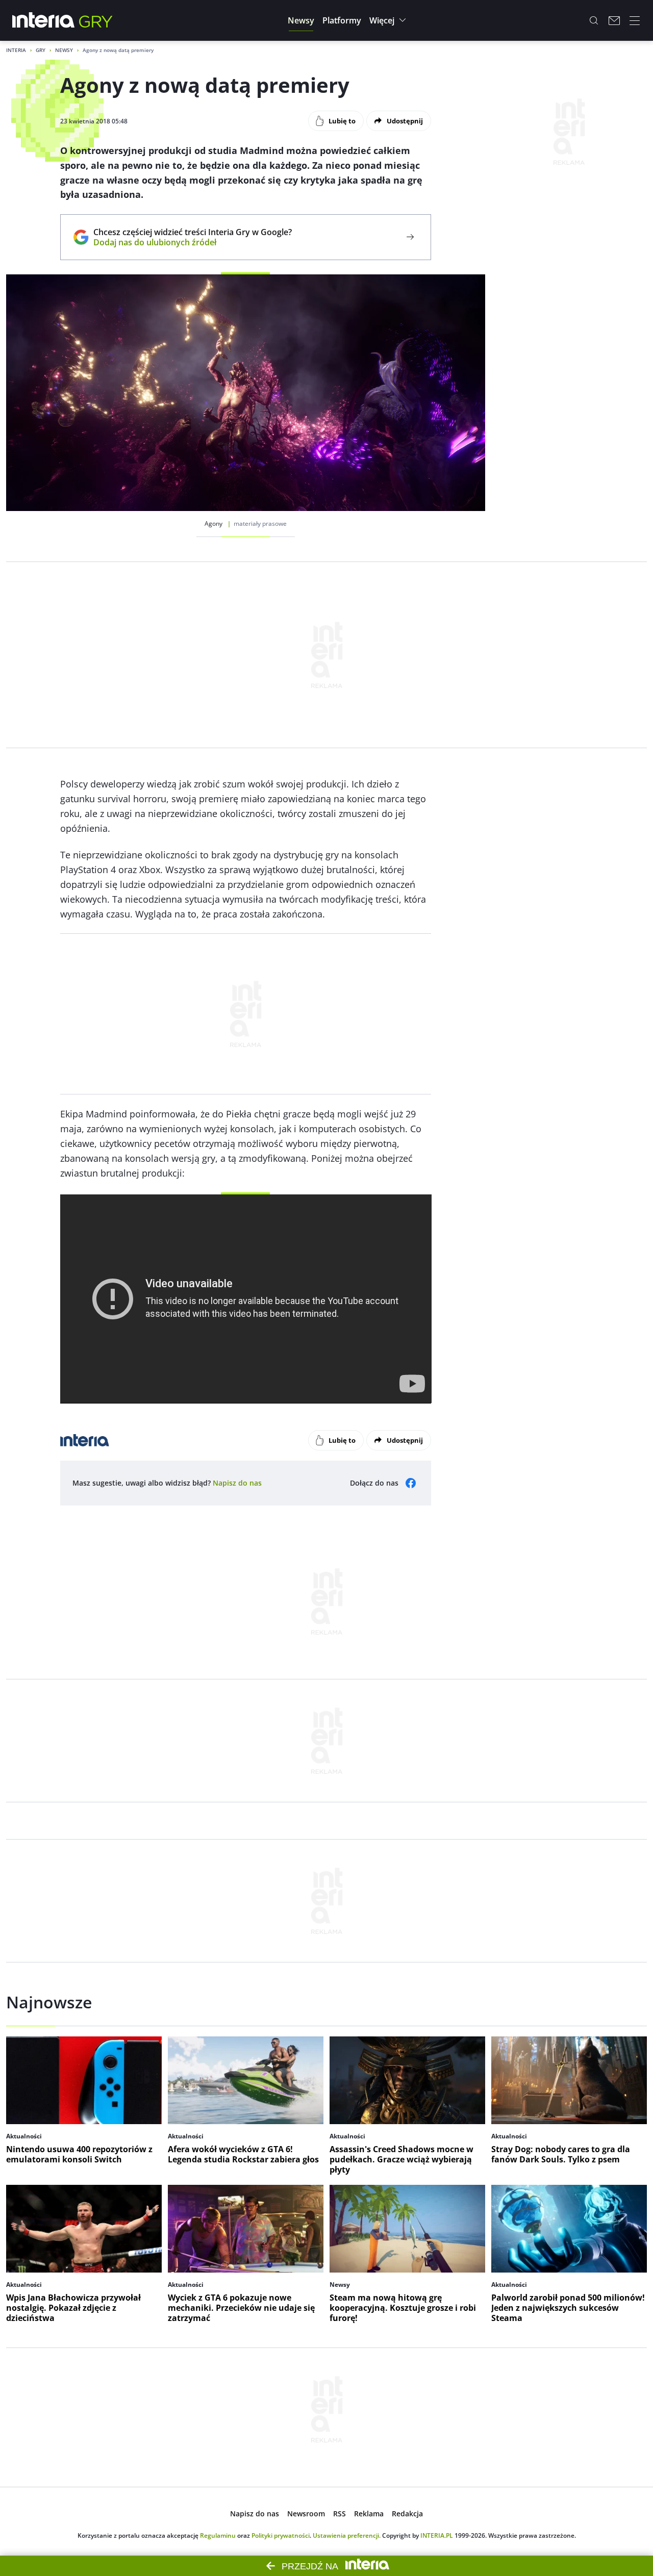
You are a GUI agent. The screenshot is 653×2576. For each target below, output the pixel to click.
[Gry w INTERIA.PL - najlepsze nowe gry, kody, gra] (96, 20)
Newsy (64, 50)
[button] (301, 20)
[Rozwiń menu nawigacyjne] (635, 20)
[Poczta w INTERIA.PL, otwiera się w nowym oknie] (614, 20)
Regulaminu (218, 2535)
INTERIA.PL (437, 2535)
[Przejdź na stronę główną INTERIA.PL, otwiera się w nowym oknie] (44, 20)
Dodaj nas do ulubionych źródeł (193, 242)
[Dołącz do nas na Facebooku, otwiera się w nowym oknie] (411, 1483)
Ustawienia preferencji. (347, 2535)
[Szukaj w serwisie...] (594, 20)
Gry (41, 50)
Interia (16, 50)
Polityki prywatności (281, 2535)
